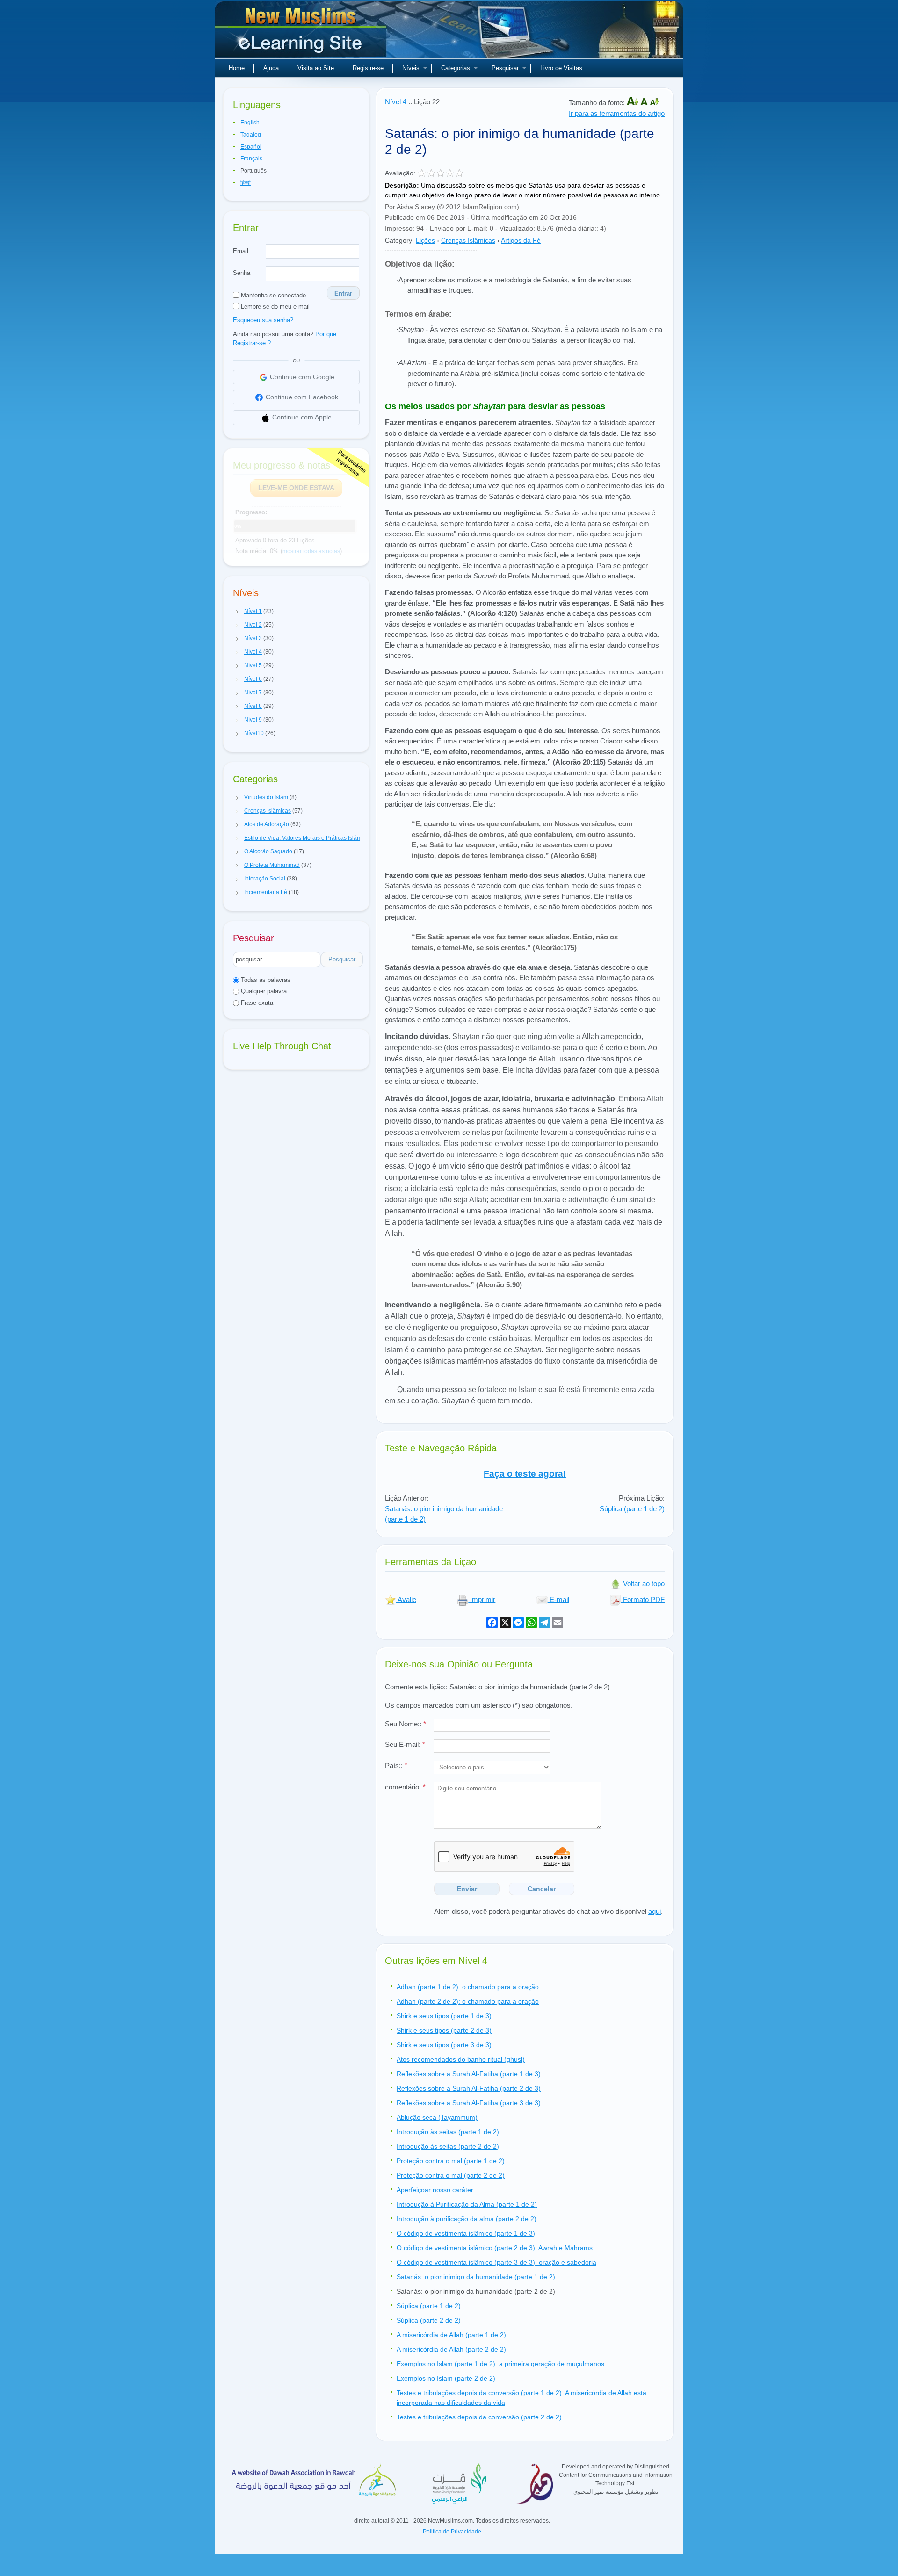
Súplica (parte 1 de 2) (632, 1509)
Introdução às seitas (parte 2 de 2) (448, 2146)
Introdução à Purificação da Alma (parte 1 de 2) (467, 2204)
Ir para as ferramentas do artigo (617, 113)
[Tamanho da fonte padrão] (645, 103)
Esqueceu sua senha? (263, 320)
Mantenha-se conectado (272, 295)
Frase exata (256, 1003)
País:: (396, 1765)
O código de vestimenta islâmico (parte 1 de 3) (466, 2233)
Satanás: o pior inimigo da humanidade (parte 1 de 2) (476, 2277)
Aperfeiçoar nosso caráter (435, 2190)
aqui (655, 1911)
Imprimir (482, 1599)
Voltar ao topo (643, 1584)
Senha (242, 273)
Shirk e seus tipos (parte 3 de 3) (444, 2045)
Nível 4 (396, 102)
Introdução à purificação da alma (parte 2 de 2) (467, 2219)
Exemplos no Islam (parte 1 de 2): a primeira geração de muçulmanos (500, 2364)
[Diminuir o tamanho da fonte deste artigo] (654, 103)
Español (251, 147)
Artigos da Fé (521, 240)
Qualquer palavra (263, 991)
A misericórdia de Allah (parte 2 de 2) (451, 2349)
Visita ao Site (316, 68)
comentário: (405, 1787)
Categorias (456, 68)
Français (251, 159)
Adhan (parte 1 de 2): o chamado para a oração (468, 1987)
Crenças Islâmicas (468, 240)
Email (241, 251)
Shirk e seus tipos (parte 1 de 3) (444, 2016)
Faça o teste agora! (525, 1474)
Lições (425, 240)
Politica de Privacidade (452, 2532)
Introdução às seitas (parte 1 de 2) (448, 2132)
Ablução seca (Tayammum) (437, 2117)
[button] (237, 612)
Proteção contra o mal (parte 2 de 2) (451, 2175)
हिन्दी (246, 183)
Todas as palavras (265, 980)
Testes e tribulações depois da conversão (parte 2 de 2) (479, 2417)
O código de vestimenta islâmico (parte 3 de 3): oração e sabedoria (496, 2262)
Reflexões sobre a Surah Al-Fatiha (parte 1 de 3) (469, 2074)
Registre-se (368, 68)
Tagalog (251, 135)
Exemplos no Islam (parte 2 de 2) (446, 2378)
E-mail (558, 1599)
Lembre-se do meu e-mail (274, 307)
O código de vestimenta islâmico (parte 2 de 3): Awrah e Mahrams (495, 2248)
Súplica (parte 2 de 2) (429, 2320)
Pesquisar (505, 68)
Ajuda (271, 68)
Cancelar (542, 1889)
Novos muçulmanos (302, 33)
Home (237, 68)
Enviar (467, 1889)
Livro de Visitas (561, 68)
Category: (399, 240)
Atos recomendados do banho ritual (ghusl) (461, 2059)
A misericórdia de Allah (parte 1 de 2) (451, 2335)
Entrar (343, 293)
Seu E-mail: (405, 1744)
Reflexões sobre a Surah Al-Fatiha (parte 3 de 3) (469, 2103)
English (250, 123)
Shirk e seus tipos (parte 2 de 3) (444, 2030)
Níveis (411, 68)
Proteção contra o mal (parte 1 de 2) (451, 2161)
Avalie (406, 1599)
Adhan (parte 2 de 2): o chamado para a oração (468, 2001)
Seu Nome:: (406, 1724)
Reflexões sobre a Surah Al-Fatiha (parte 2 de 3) (469, 2088)
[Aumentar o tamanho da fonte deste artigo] (634, 103)
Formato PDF (643, 1599)
